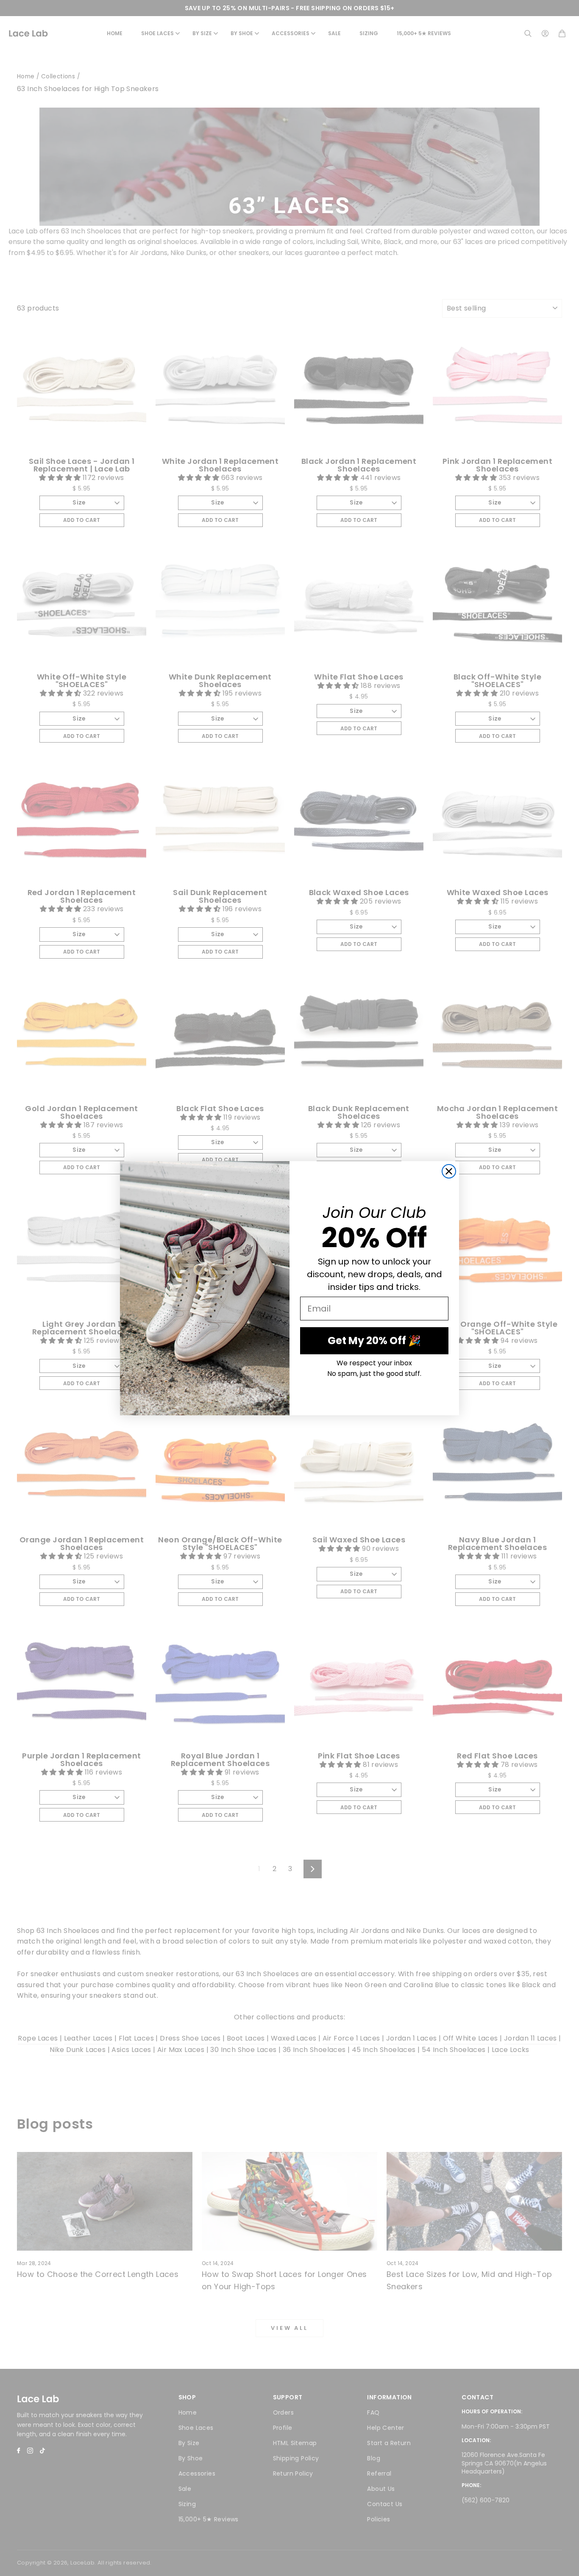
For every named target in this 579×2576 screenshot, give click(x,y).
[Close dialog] (449, 1171)
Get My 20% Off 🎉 (374, 1341)
